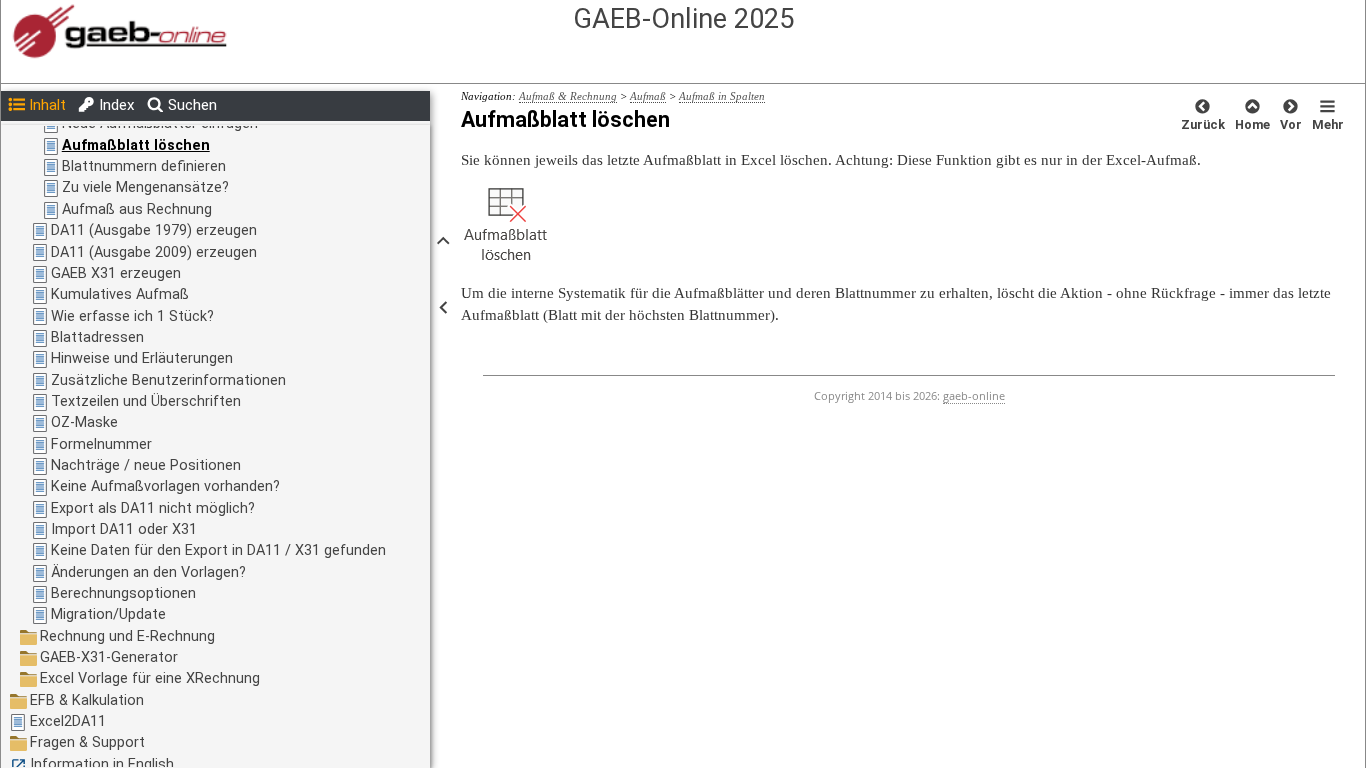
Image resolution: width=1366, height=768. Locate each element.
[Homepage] (486, 32)
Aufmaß (648, 96)
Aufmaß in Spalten (722, 96)
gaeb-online (974, 396)
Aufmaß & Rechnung (568, 96)
